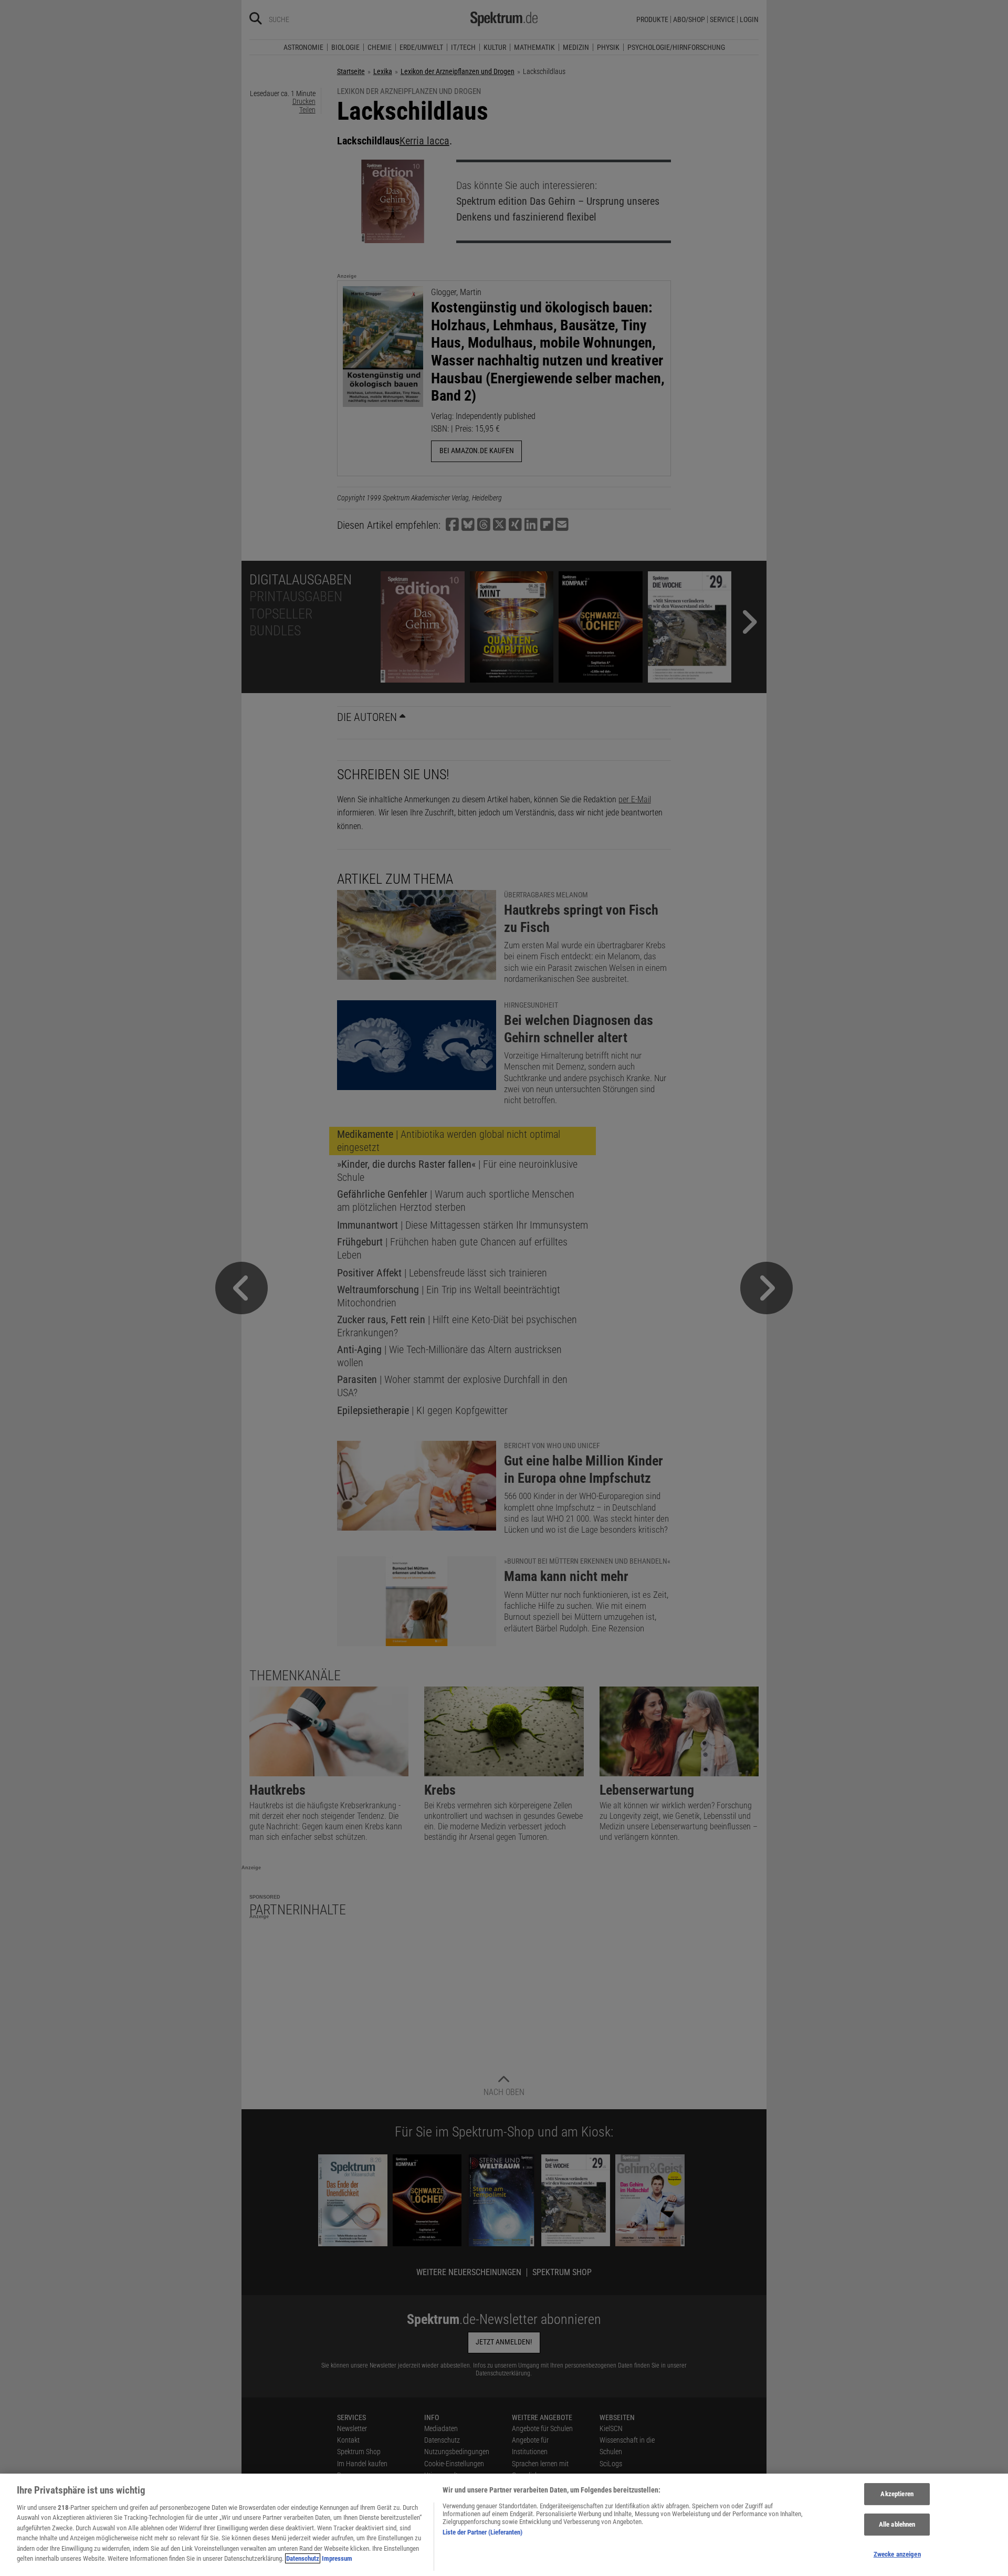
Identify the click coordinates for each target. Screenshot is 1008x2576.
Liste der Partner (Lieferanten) (482, 2532)
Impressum (337, 2558)
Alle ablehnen (897, 2524)
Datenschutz (303, 2558)
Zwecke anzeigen (897, 2554)
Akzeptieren (897, 2494)
